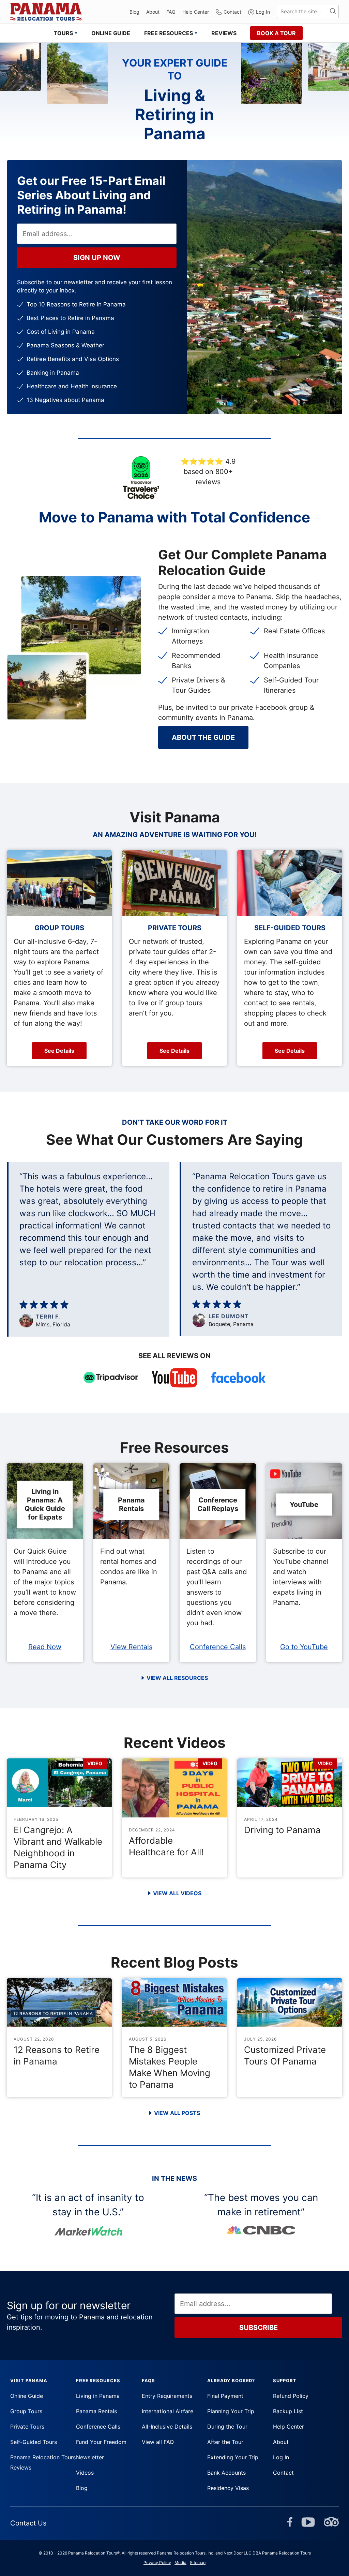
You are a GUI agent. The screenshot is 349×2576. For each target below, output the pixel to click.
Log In (263, 12)
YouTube (304, 1505)
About (153, 12)
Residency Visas (228, 2488)
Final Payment (225, 2396)
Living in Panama (98, 2396)
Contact (232, 12)
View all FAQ (158, 2442)
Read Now (45, 1647)
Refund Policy (291, 2396)
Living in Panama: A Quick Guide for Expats (45, 1504)
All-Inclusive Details (167, 2427)
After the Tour (225, 2442)
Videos (85, 2473)
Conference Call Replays (218, 1504)
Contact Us (28, 2523)
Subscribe (259, 2328)
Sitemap (198, 2563)
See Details (59, 1051)
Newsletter (90, 2457)
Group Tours (26, 2411)
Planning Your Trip (231, 2411)
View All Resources (177, 1678)
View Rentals (131, 1647)
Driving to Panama (282, 1830)
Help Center (196, 12)
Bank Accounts (226, 2473)
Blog (134, 12)
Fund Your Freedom (101, 2442)
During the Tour (227, 2427)
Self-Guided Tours (34, 2442)
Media (180, 2563)
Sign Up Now (97, 258)
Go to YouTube (304, 1647)
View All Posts (177, 2113)
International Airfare (168, 2411)
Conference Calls (218, 1647)
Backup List (288, 2411)
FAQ (171, 12)
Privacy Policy (157, 2563)
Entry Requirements (167, 2396)
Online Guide (27, 2396)
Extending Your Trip (233, 2457)
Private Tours (27, 2427)
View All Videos (177, 1893)
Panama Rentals (131, 1504)
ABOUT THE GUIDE (203, 737)
